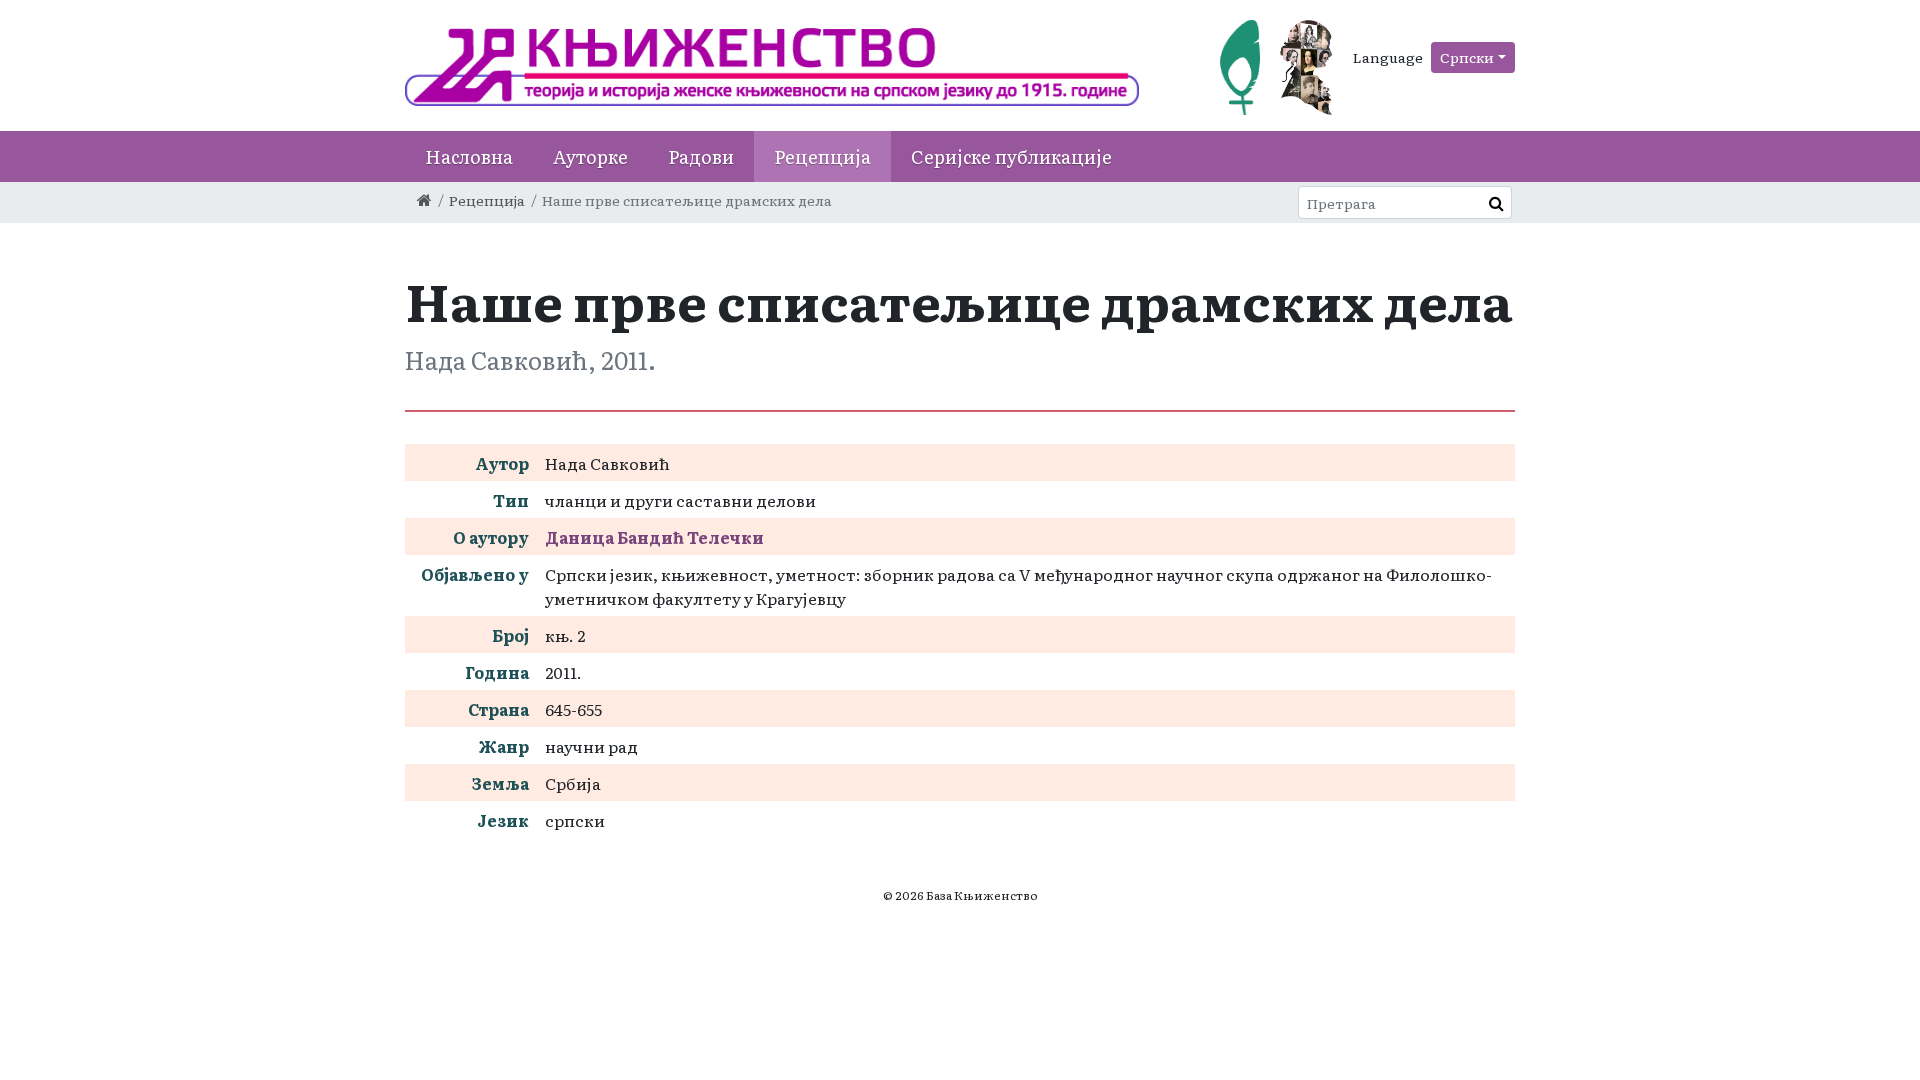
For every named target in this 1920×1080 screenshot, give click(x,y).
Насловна (469, 156)
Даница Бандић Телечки (654, 537)
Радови (701, 156)
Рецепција (822, 156)
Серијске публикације (1011, 156)
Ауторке (590, 156)
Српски (1467, 57)
